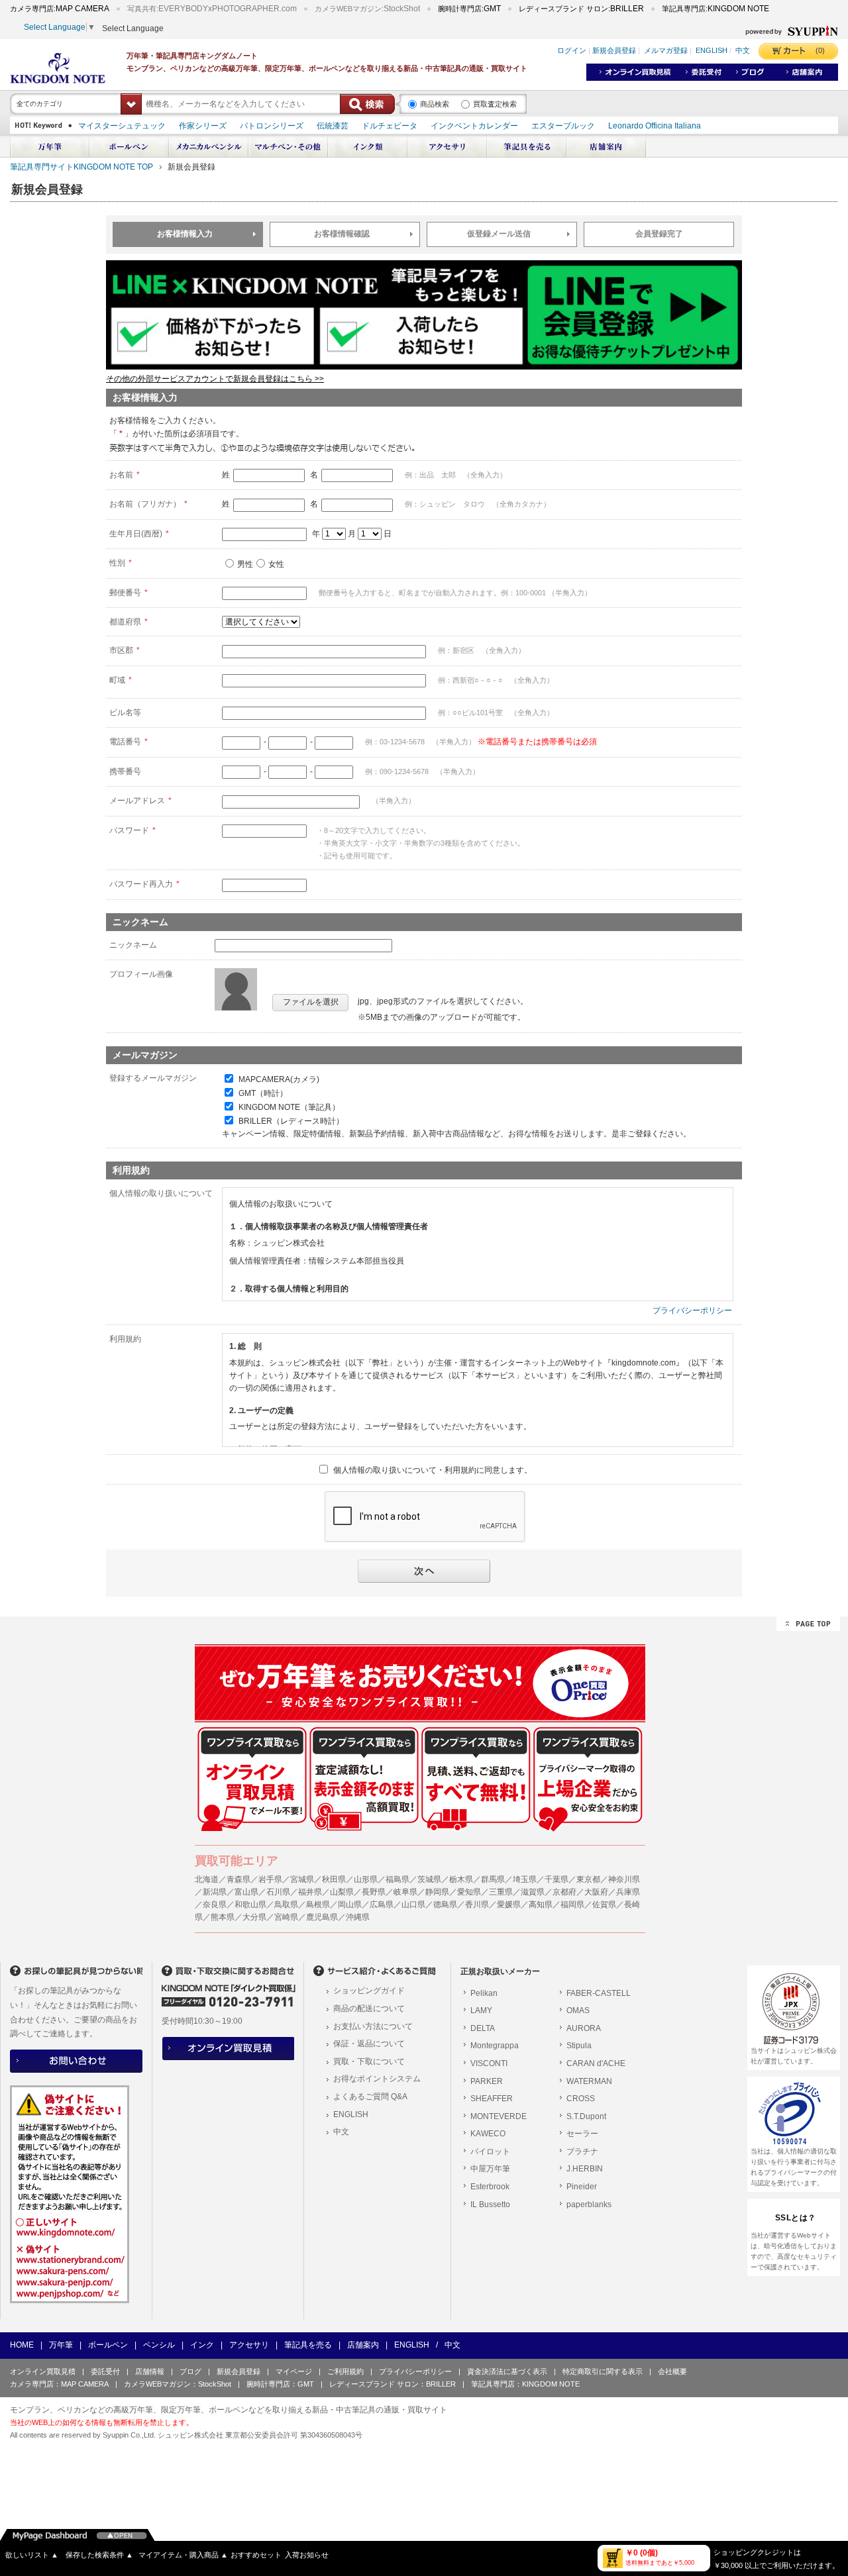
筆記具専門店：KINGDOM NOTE (525, 2384)
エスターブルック (563, 126)
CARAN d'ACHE (596, 2063)
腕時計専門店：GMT (280, 2384)
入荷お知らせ (307, 2555)
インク (202, 2345)
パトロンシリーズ (272, 126)
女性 (276, 564)
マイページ (294, 2371)
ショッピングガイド (369, 1991)
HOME (22, 2345)
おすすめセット (256, 2555)
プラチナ (582, 2152)
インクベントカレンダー (474, 126)
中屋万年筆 (490, 2169)
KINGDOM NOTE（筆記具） (289, 1107)
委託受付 (105, 2371)
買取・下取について (369, 2061)
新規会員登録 (614, 51)
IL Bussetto (490, 2204)
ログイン (572, 51)
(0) (820, 50)
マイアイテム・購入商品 (183, 2555)
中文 (743, 51)
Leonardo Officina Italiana (655, 126)
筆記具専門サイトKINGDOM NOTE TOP (81, 167)
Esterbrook (490, 2187)
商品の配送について (369, 2008)
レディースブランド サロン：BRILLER (393, 2384)
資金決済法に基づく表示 (507, 2371)
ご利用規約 (345, 2371)
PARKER (487, 2081)
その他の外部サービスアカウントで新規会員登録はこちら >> (215, 379)
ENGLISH (712, 51)
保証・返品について (369, 2044)
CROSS (581, 2099)
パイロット (490, 2152)
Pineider (582, 2187)
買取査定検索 (495, 104)
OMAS (578, 2010)
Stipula (579, 2046)
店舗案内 (363, 2345)
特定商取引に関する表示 (603, 2371)
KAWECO (488, 2134)
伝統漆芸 (333, 126)
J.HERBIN (585, 2169)
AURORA (584, 2028)
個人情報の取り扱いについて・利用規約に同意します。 (433, 1470)
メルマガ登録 (666, 51)
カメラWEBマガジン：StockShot (178, 2384)
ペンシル (159, 2345)
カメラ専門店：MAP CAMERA (59, 2384)
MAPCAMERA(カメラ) (279, 1079)
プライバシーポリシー (692, 1311)
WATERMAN (589, 2081)
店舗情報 (150, 2371)
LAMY (481, 2010)
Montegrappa (495, 2046)
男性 (245, 564)
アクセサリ (249, 2345)
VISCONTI (489, 2063)
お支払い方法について (373, 2026)
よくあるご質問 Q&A (370, 2097)
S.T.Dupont (586, 2116)
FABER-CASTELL (599, 1993)
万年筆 (61, 2345)
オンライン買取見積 (43, 2371)
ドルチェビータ (390, 126)
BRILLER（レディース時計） (291, 1121)
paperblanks (589, 2204)
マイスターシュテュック (122, 126)
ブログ (190, 2371)
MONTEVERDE (499, 2116)
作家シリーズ (203, 126)
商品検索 (435, 104)
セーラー (582, 2134)
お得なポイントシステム (377, 2079)
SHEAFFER (492, 2099)
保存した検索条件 (99, 2555)
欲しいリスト (32, 2555)
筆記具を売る (308, 2345)
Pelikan (484, 1993)
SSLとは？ (796, 2218)
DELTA (483, 2028)
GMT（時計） (263, 1093)
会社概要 (672, 2371)
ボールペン (108, 2345)
